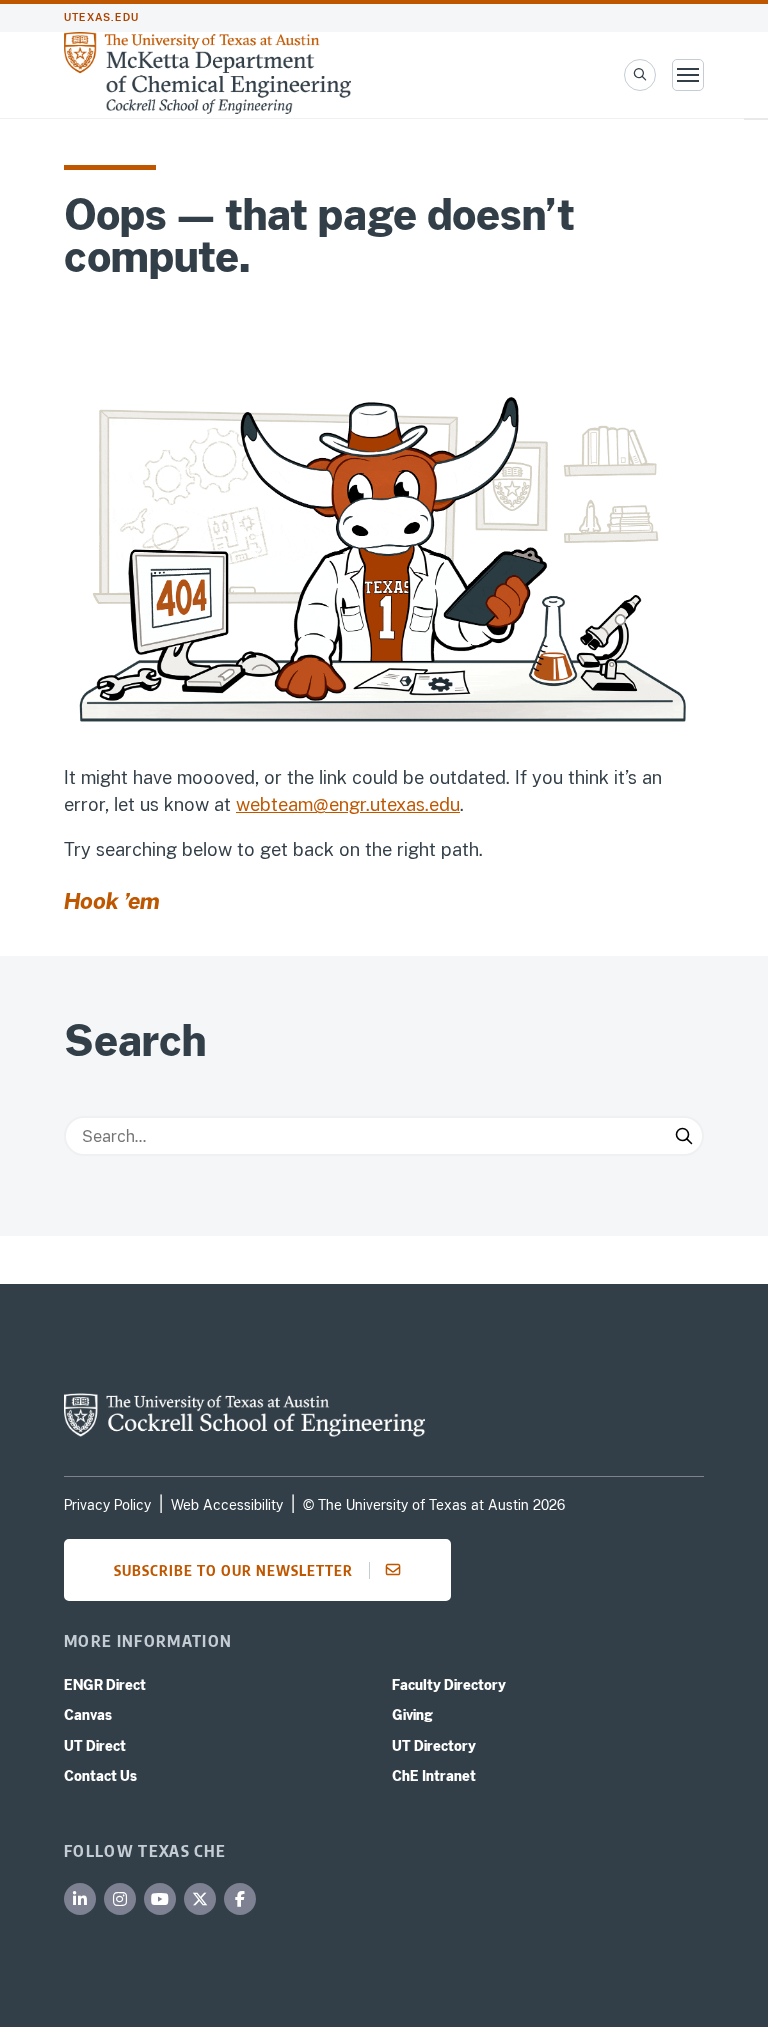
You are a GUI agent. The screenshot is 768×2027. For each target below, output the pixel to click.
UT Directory (434, 1746)
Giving (412, 1715)
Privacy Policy (107, 1505)
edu (444, 804)
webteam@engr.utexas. (332, 804)
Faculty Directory (449, 1685)
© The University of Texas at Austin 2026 (434, 1505)
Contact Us (100, 1776)
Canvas (88, 1715)
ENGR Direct (105, 1685)
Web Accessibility (227, 1505)
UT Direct (95, 1746)
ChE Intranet (434, 1776)
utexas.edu (101, 17)
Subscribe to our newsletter (233, 1570)
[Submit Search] (684, 1136)
